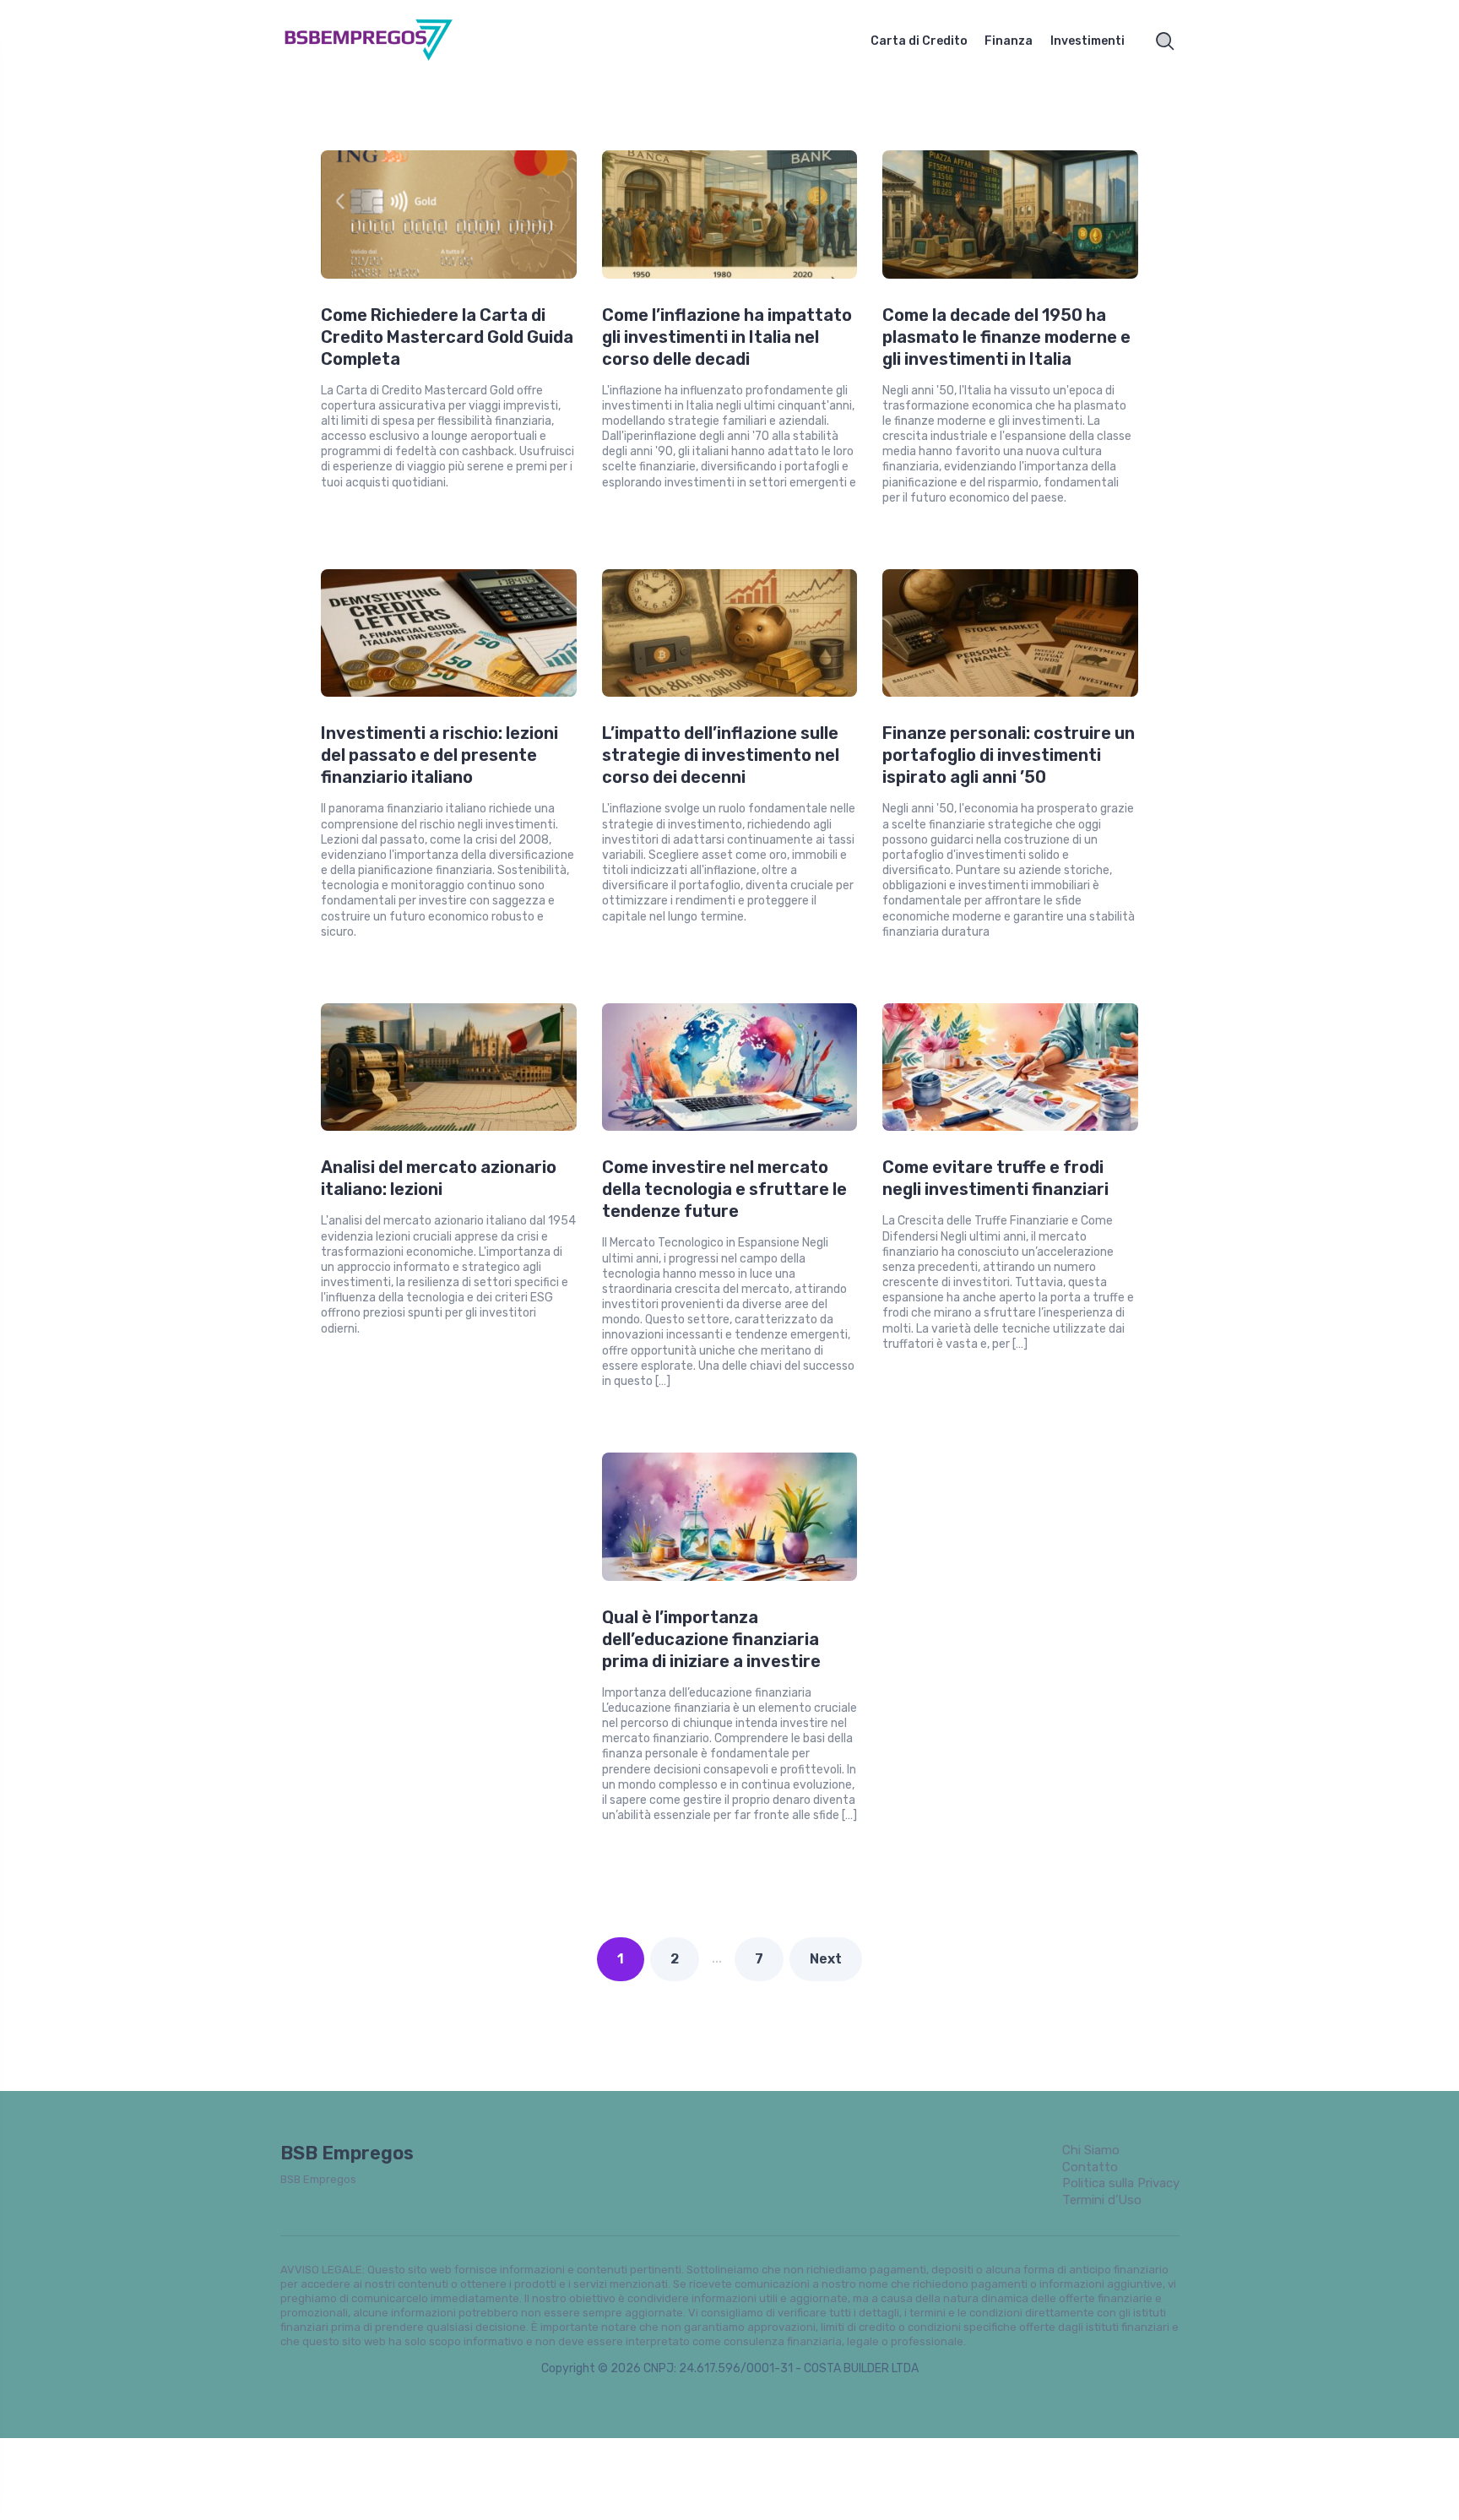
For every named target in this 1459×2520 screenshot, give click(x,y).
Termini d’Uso (1102, 2200)
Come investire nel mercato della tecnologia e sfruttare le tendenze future (724, 1189)
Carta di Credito (919, 41)
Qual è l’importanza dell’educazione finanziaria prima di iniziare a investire (711, 1639)
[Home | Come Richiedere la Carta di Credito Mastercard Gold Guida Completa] (388, 41)
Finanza (1009, 41)
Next (826, 1959)
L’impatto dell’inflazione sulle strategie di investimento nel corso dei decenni (721, 755)
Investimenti (1087, 41)
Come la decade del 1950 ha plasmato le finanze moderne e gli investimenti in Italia (1006, 337)
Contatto (1090, 2167)
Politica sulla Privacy (1121, 2183)
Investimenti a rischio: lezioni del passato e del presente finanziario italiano (439, 755)
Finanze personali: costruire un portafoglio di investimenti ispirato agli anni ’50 (1009, 755)
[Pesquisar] (1165, 41)
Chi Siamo (1091, 2150)
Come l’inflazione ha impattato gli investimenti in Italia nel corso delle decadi (727, 337)
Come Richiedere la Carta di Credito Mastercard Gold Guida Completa (447, 337)
